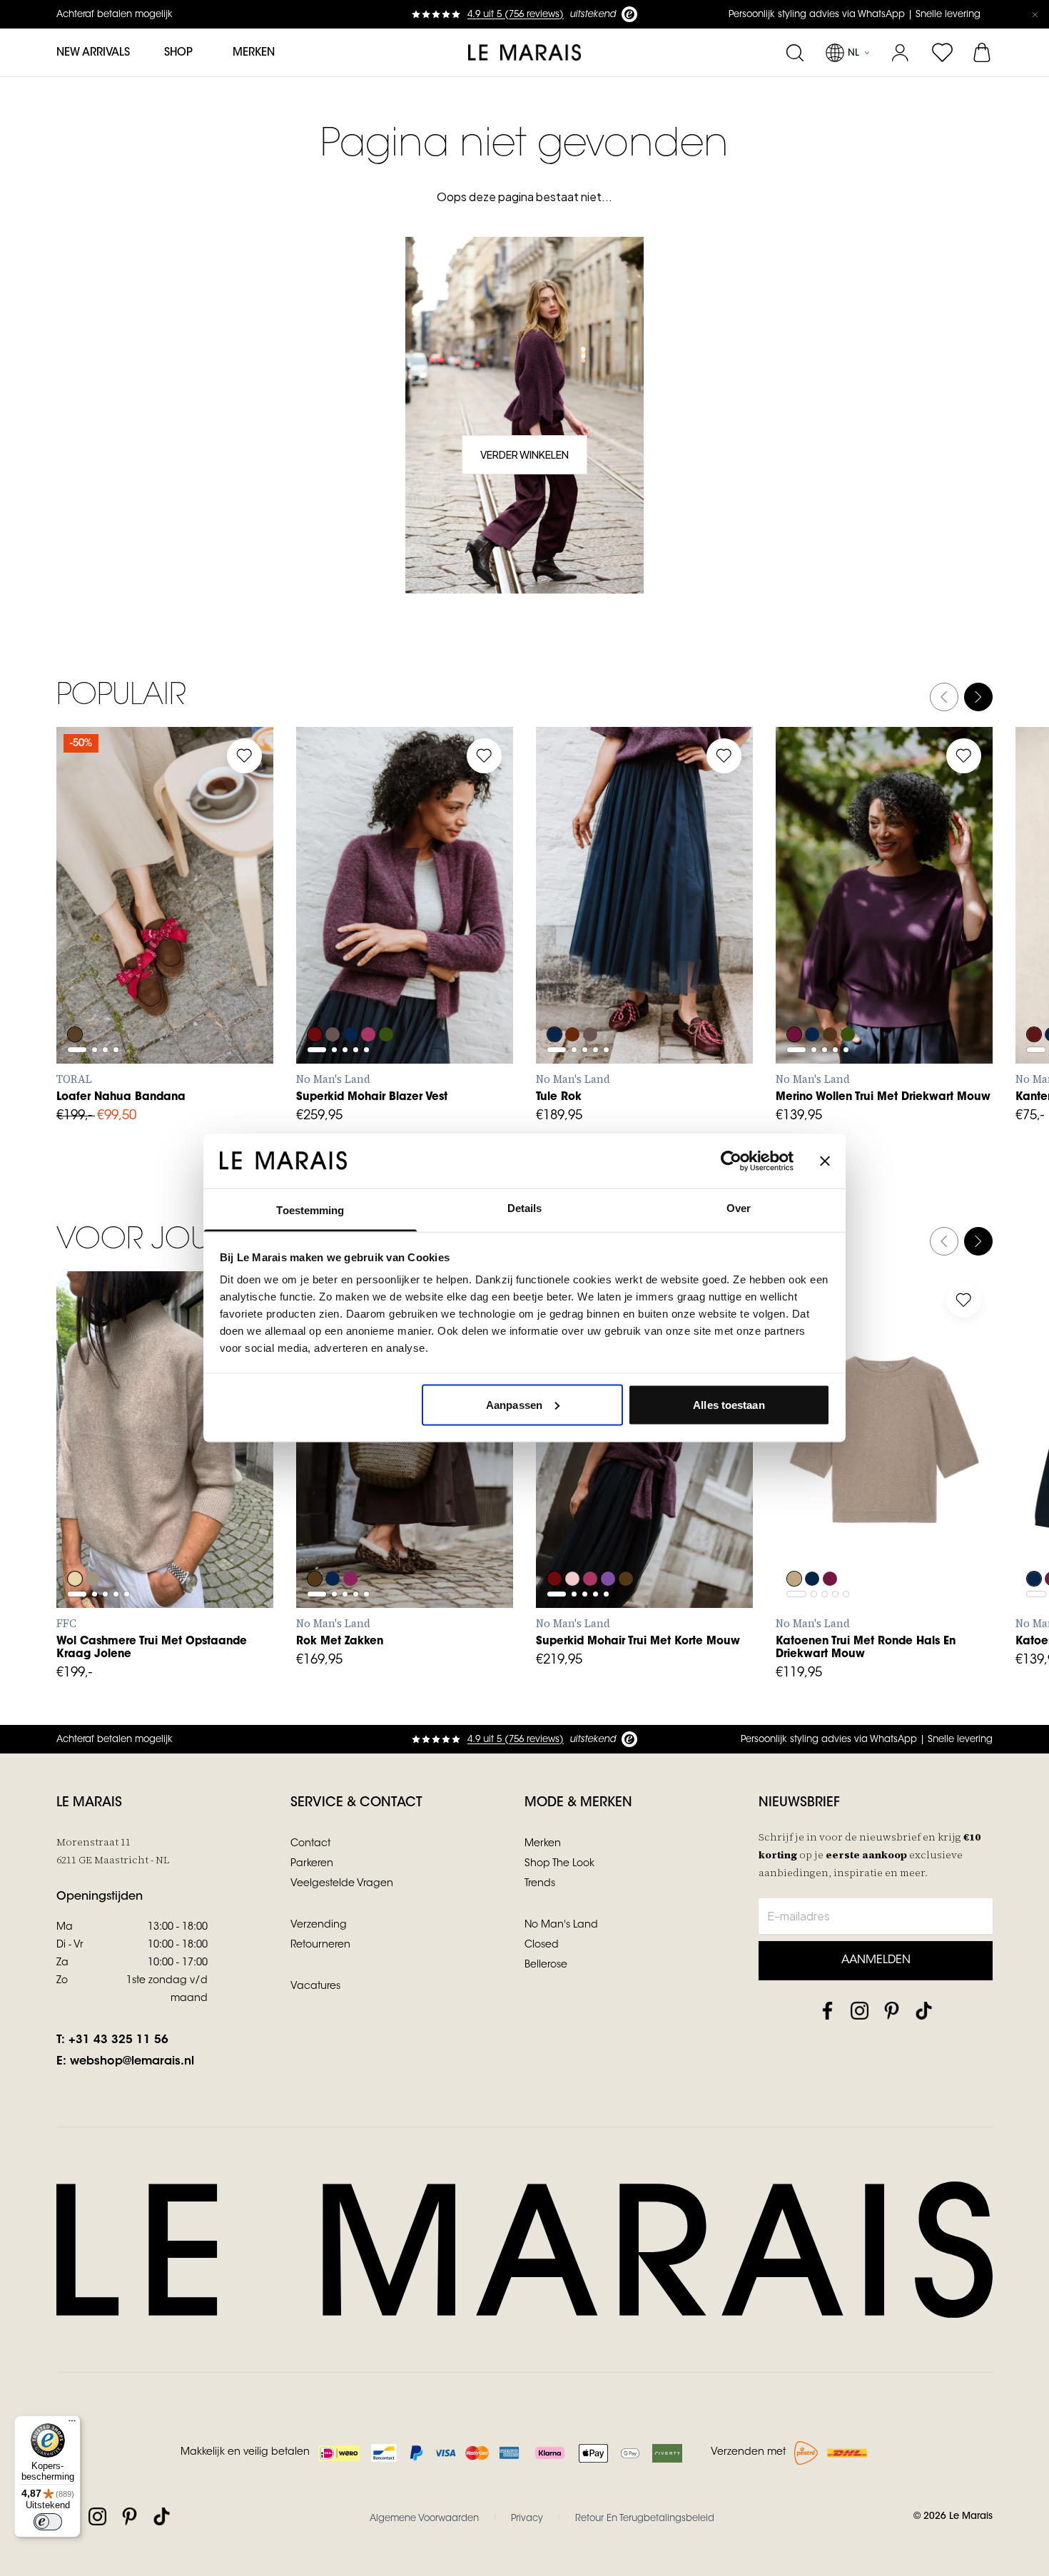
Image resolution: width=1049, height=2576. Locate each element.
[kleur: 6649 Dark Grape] (573, 996)
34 (321, 1511)
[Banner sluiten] (825, 1161)
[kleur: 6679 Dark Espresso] (831, 996)
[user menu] (900, 53)
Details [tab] (525, 1208)
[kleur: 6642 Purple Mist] (610, 1540)
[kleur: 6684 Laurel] (389, 996)
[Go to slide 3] (105, 901)
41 (82, 967)
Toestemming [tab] (310, 1210)
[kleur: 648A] (1034, 996)
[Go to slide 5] (366, 932)
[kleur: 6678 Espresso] (315, 1540)
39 (207, 935)
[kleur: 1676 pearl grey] (93, 1540)
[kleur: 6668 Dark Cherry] (352, 1540)
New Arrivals (93, 53)
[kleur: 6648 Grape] (315, 996)
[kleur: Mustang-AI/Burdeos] (75, 996)
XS (321, 967)
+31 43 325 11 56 (118, 2040)
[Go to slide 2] (95, 901)
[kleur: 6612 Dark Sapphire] (352, 996)
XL (447, 967)
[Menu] (72, 2424)
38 (176, 935)
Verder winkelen (524, 454)
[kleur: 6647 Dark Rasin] (831, 1540)
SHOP (178, 53)
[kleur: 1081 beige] (75, 1540)
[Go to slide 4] (116, 901)
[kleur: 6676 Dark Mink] (333, 996)
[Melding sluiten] (1035, 14)
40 (239, 935)
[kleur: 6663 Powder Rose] (573, 1540)
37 (145, 935)
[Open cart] (983, 53)
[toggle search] (795, 53)
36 (113, 935)
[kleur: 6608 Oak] (794, 1540)
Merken (254, 53)
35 (81, 935)
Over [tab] (739, 1208)
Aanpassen (514, 1404)
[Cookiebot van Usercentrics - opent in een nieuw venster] (731, 1161)
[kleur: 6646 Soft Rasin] (794, 996)
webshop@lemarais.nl (132, 2062)
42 (447, 1511)
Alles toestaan (729, 1404)
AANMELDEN (876, 1960)
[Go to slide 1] (77, 901)
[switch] (48, 2522)
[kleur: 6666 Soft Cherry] (370, 996)
